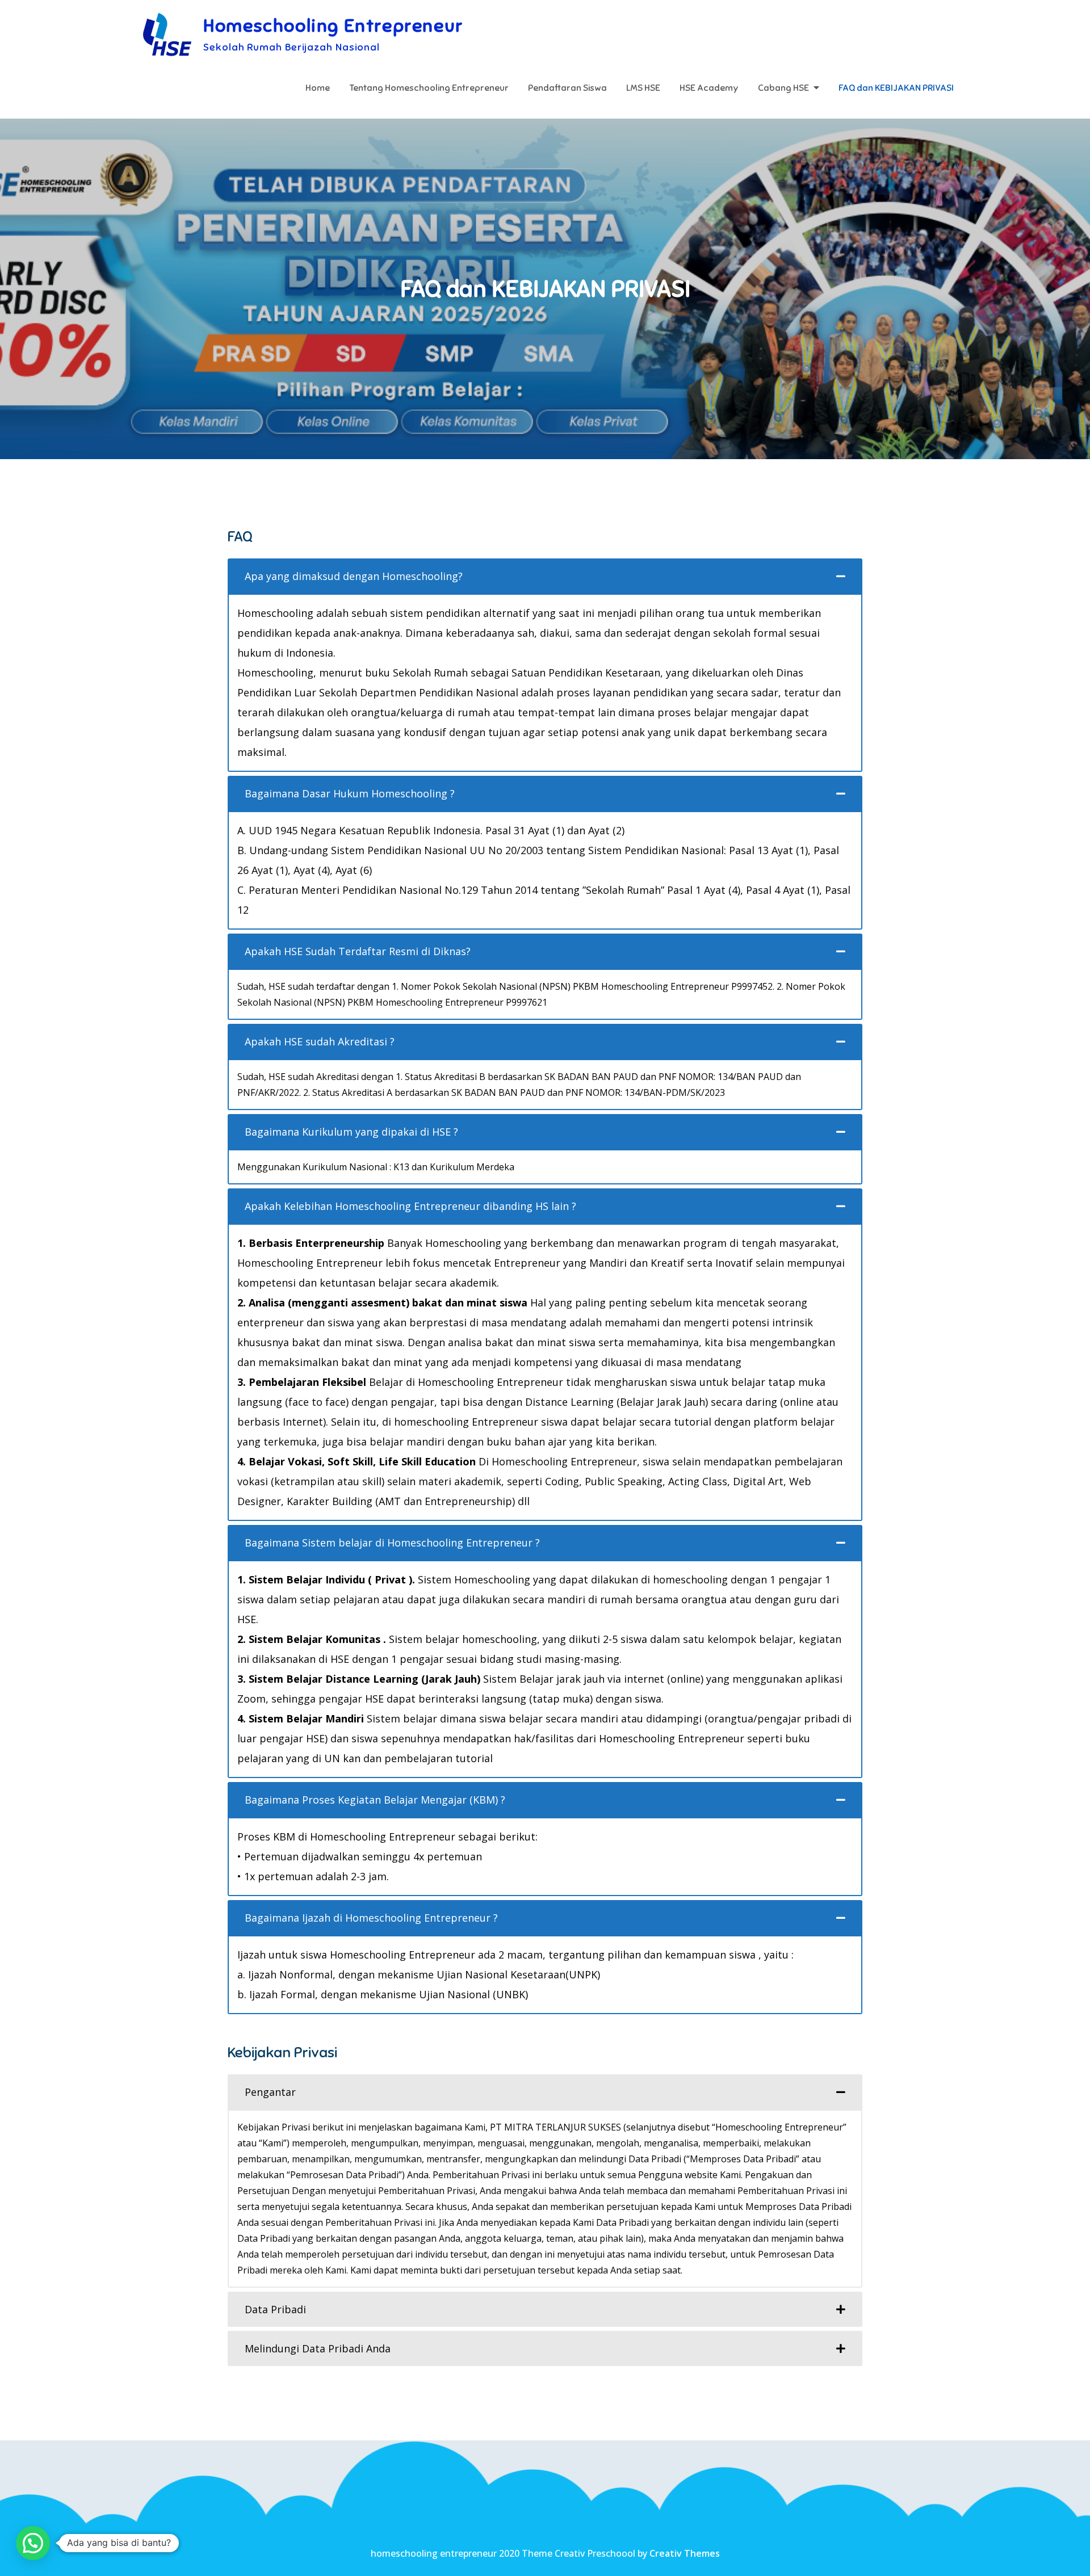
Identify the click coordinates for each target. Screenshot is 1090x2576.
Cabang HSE (783, 88)
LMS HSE (643, 88)
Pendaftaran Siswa (567, 88)
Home (318, 88)
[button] (33, 2543)
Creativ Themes (685, 2553)
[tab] (545, 576)
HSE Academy (709, 88)
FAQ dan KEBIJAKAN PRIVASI (896, 88)
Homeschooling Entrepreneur (333, 26)
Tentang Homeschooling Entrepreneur (429, 88)
